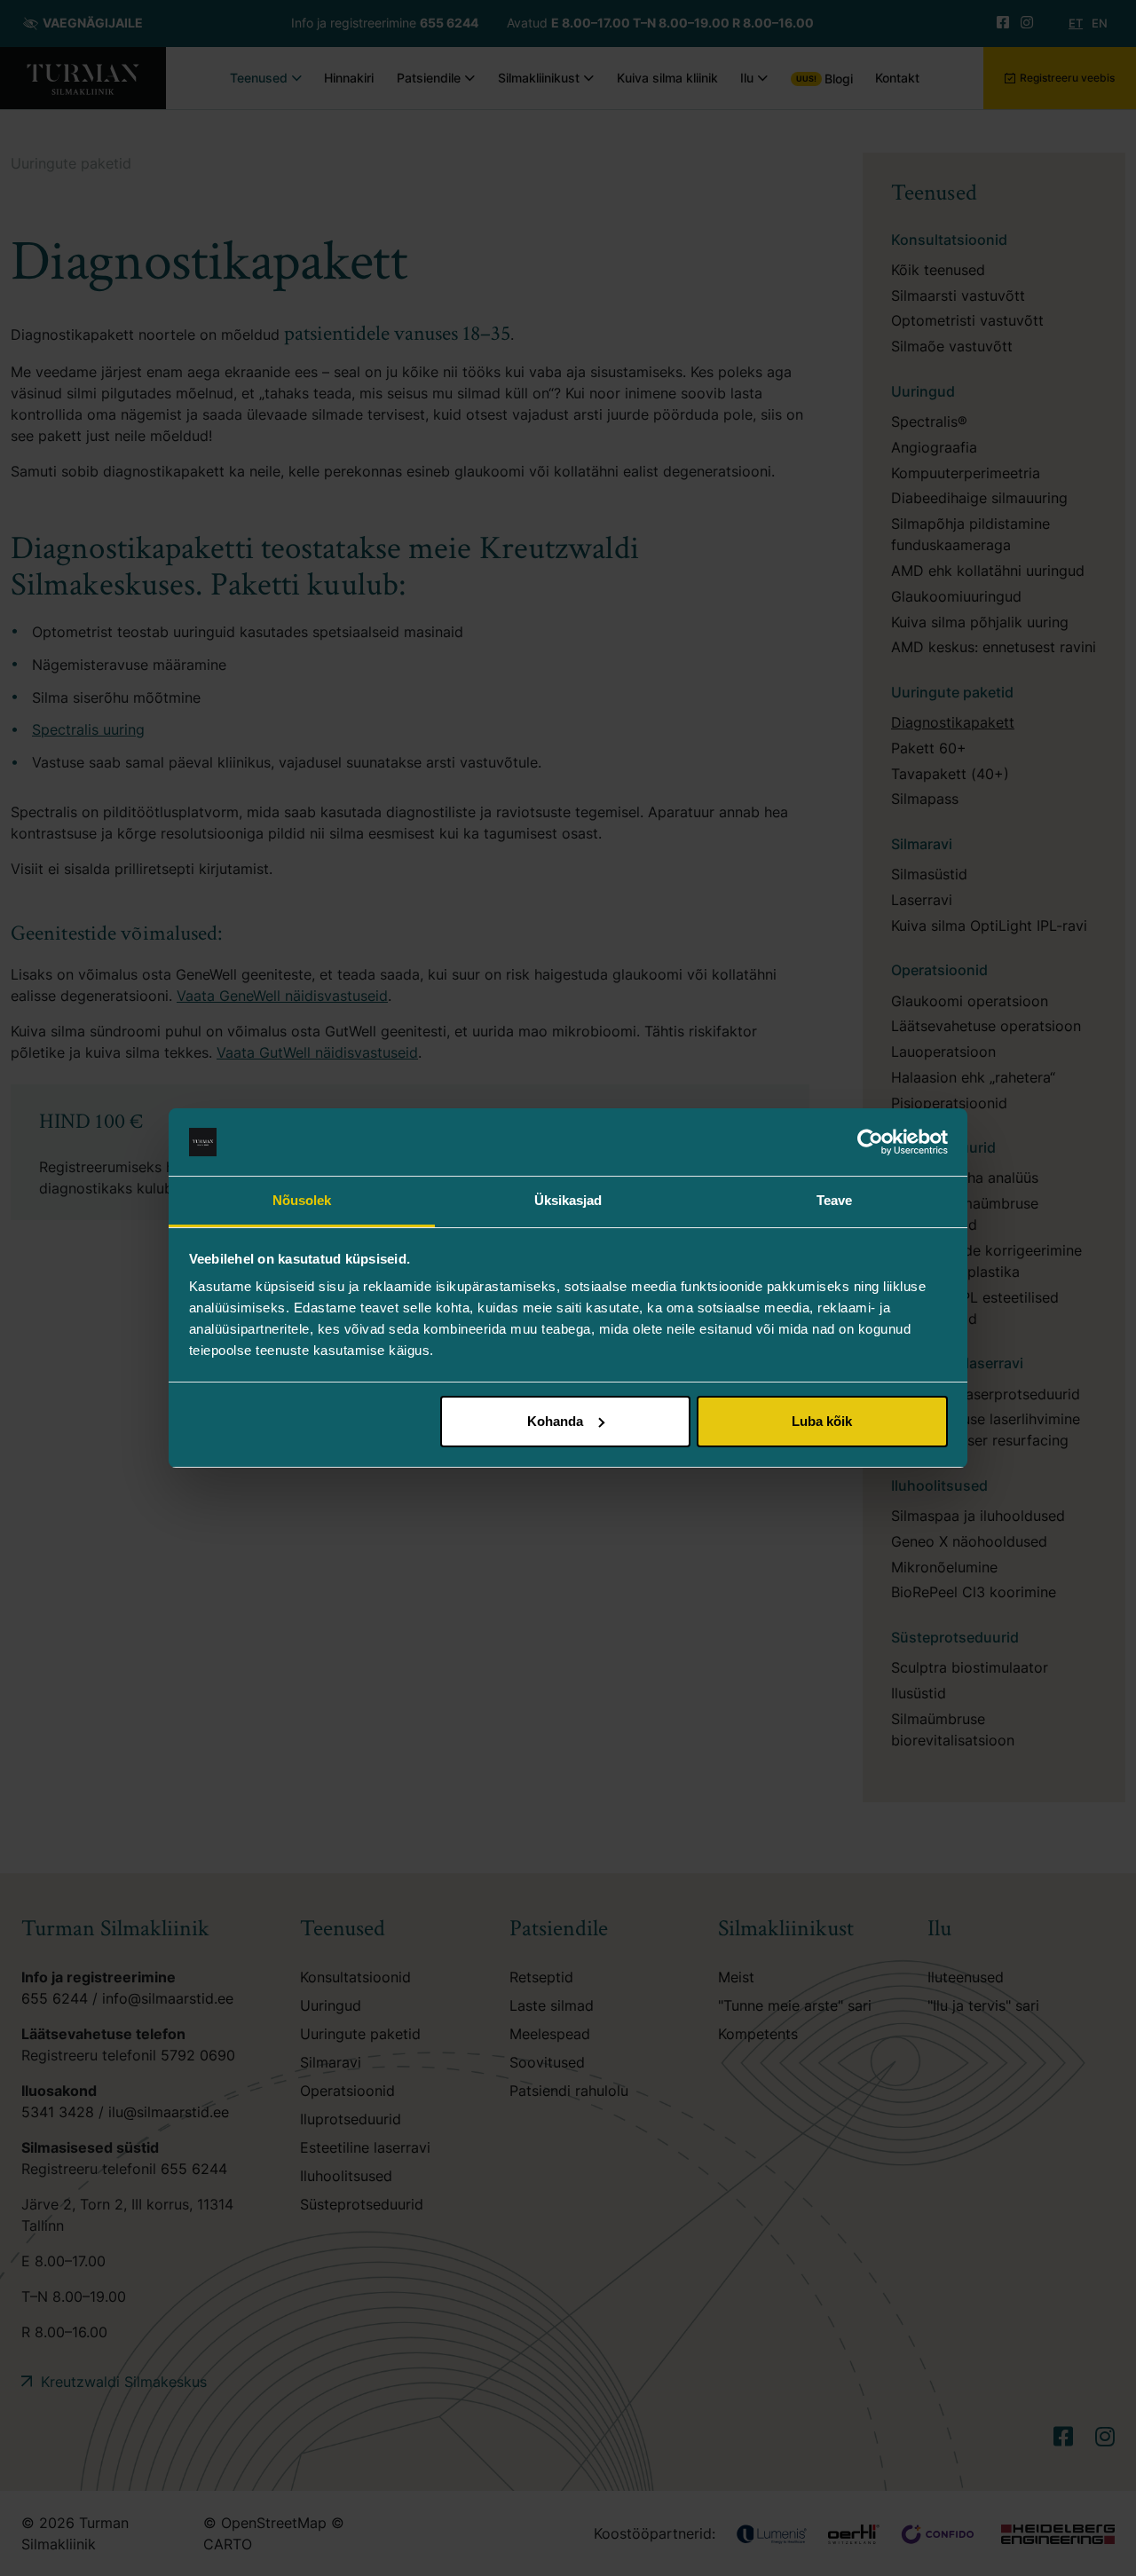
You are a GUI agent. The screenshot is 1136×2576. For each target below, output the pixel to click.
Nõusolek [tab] (302, 1200)
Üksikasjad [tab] (568, 1200)
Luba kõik (822, 1421)
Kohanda (555, 1421)
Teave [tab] (835, 1200)
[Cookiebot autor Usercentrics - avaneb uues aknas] (870, 1142)
